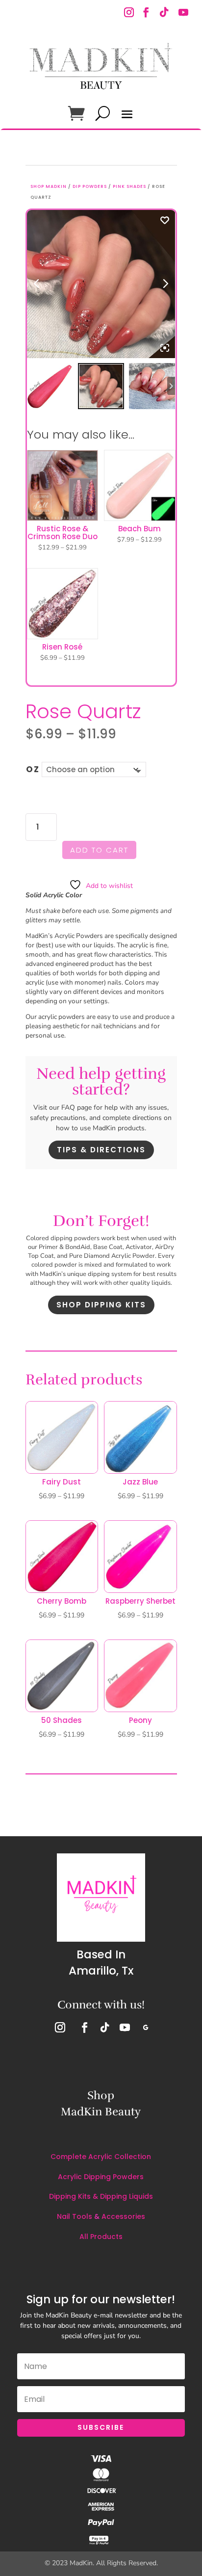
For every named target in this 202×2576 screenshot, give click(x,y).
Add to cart (99, 850)
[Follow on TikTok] (163, 13)
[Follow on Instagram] (130, 13)
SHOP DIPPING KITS (101, 1305)
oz (33, 769)
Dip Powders (90, 186)
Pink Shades (129, 186)
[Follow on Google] (146, 2028)
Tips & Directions (101, 1150)
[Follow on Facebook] (146, 13)
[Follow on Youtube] (183, 13)
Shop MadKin (49, 186)
